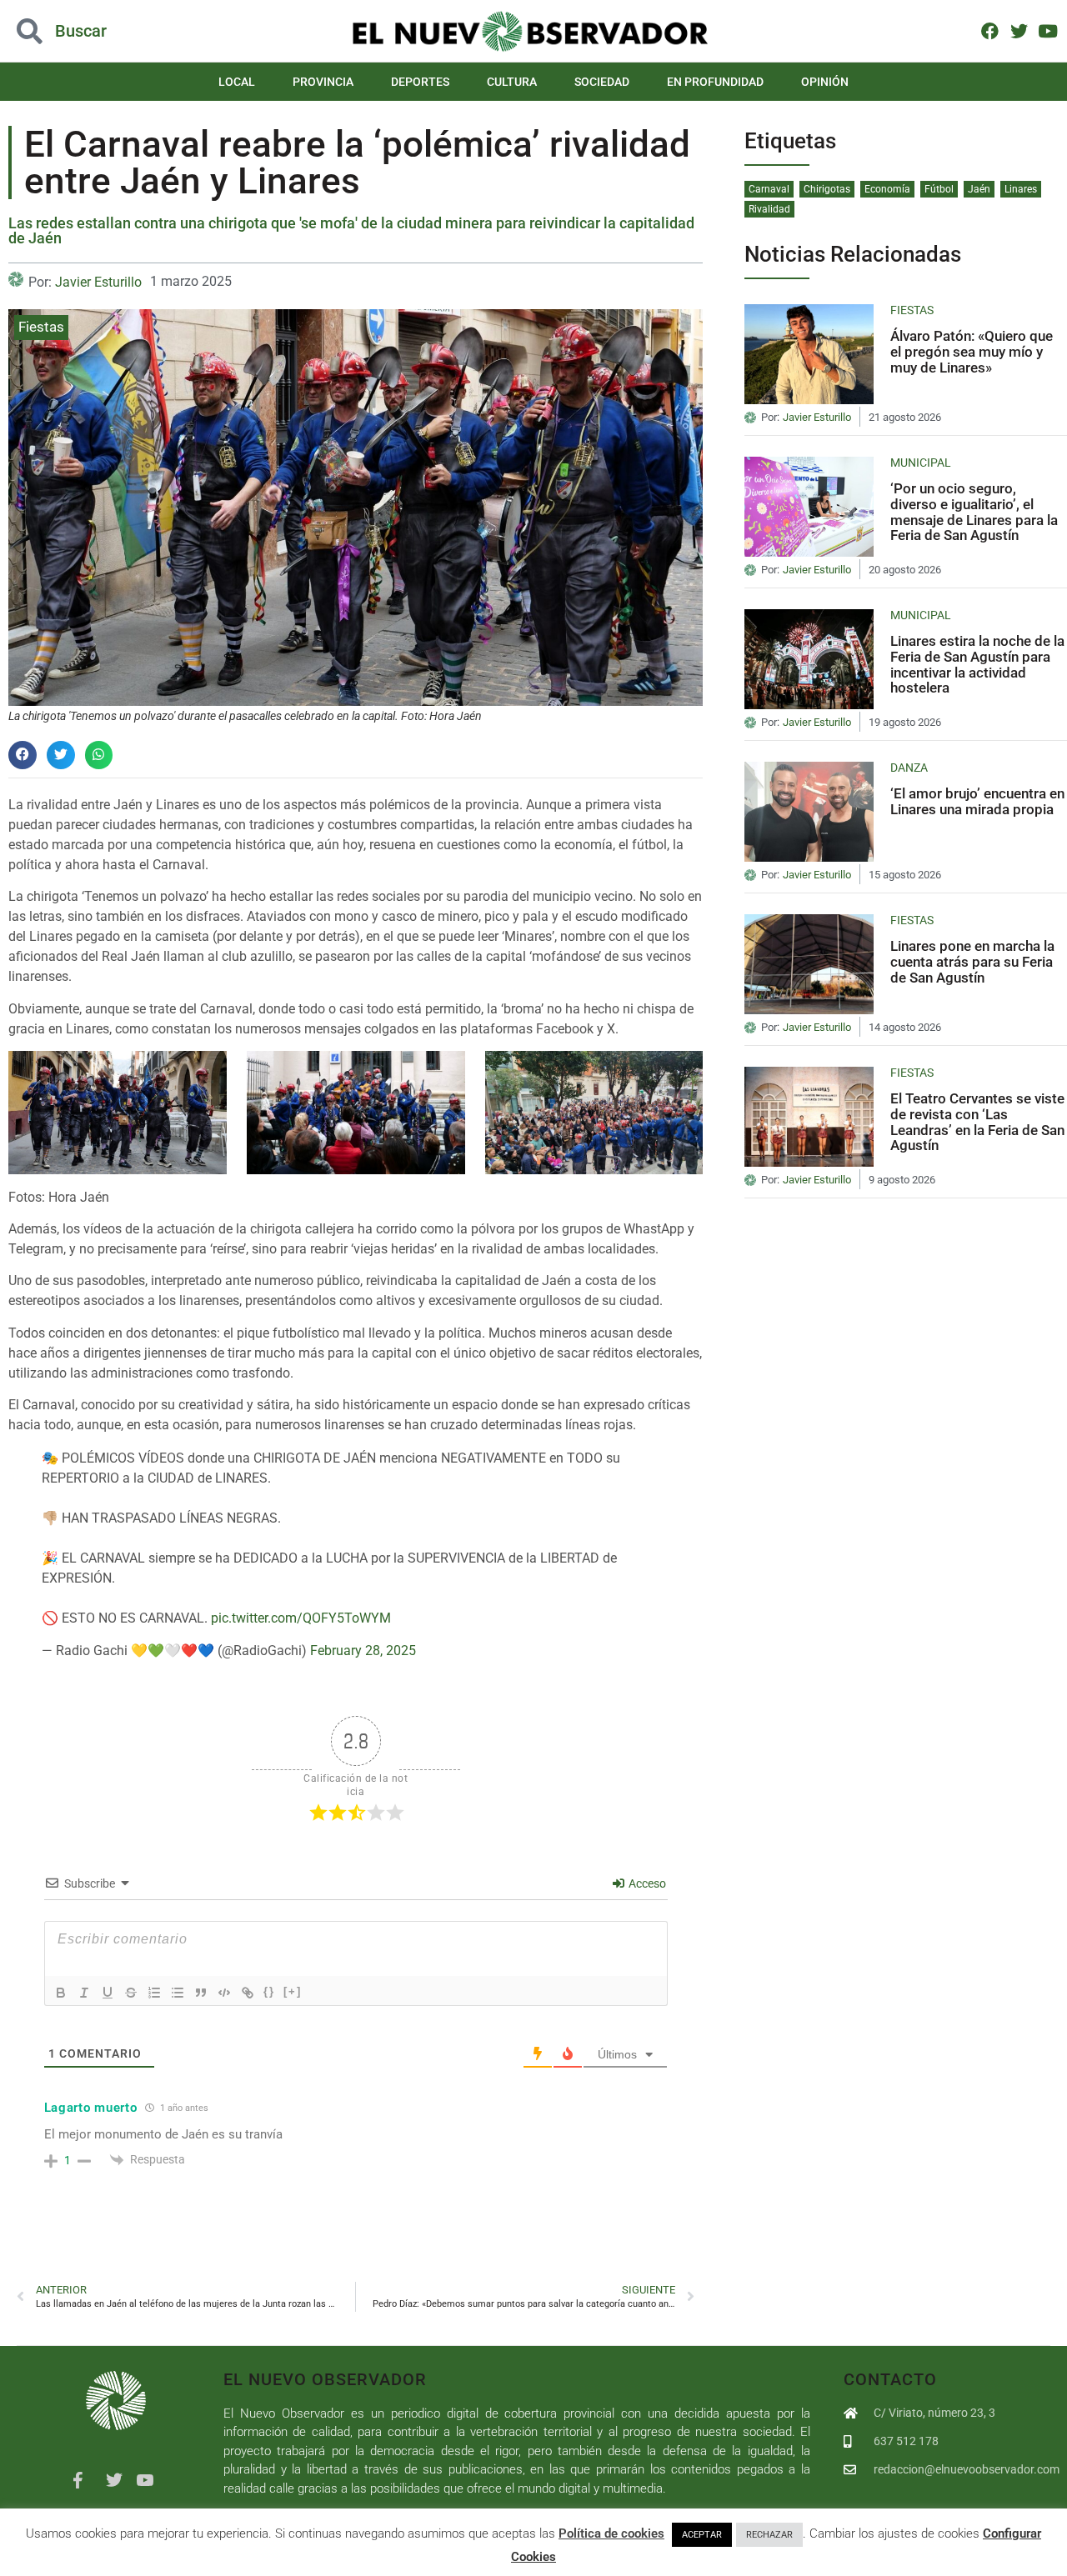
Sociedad (602, 82)
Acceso (646, 1883)
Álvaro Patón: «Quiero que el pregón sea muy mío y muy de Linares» (972, 351)
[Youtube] (1047, 30)
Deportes (420, 82)
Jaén (979, 189)
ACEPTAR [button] (702, 2535)
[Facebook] (990, 30)
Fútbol (939, 189)
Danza (909, 768)
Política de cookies (611, 2533)
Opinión (825, 82)
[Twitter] (1019, 30)
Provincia (323, 82)
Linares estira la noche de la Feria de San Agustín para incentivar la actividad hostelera (977, 664)
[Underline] (108, 1993)
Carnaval (769, 189)
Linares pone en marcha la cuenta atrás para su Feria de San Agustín (972, 961)
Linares (1021, 189)
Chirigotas (827, 189)
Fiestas (41, 327)
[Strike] (131, 1993)
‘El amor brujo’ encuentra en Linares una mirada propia (977, 801)
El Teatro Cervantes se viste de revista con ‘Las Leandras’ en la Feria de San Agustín (977, 1122)
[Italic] (84, 1993)
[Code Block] (224, 1993)
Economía (887, 189)
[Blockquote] (201, 1993)
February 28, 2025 (363, 1651)
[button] (107, 31)
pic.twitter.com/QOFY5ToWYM (301, 1618)
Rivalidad (769, 209)
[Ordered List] (154, 1993)
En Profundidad (715, 82)
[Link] (248, 1993)
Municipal (921, 463)
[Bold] (61, 1993)
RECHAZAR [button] (769, 2535)
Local (237, 82)
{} (269, 1991)
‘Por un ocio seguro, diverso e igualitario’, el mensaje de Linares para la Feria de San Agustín (974, 512)
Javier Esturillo (98, 282)
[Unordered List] (178, 1993)
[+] (293, 1991)
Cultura (512, 82)
